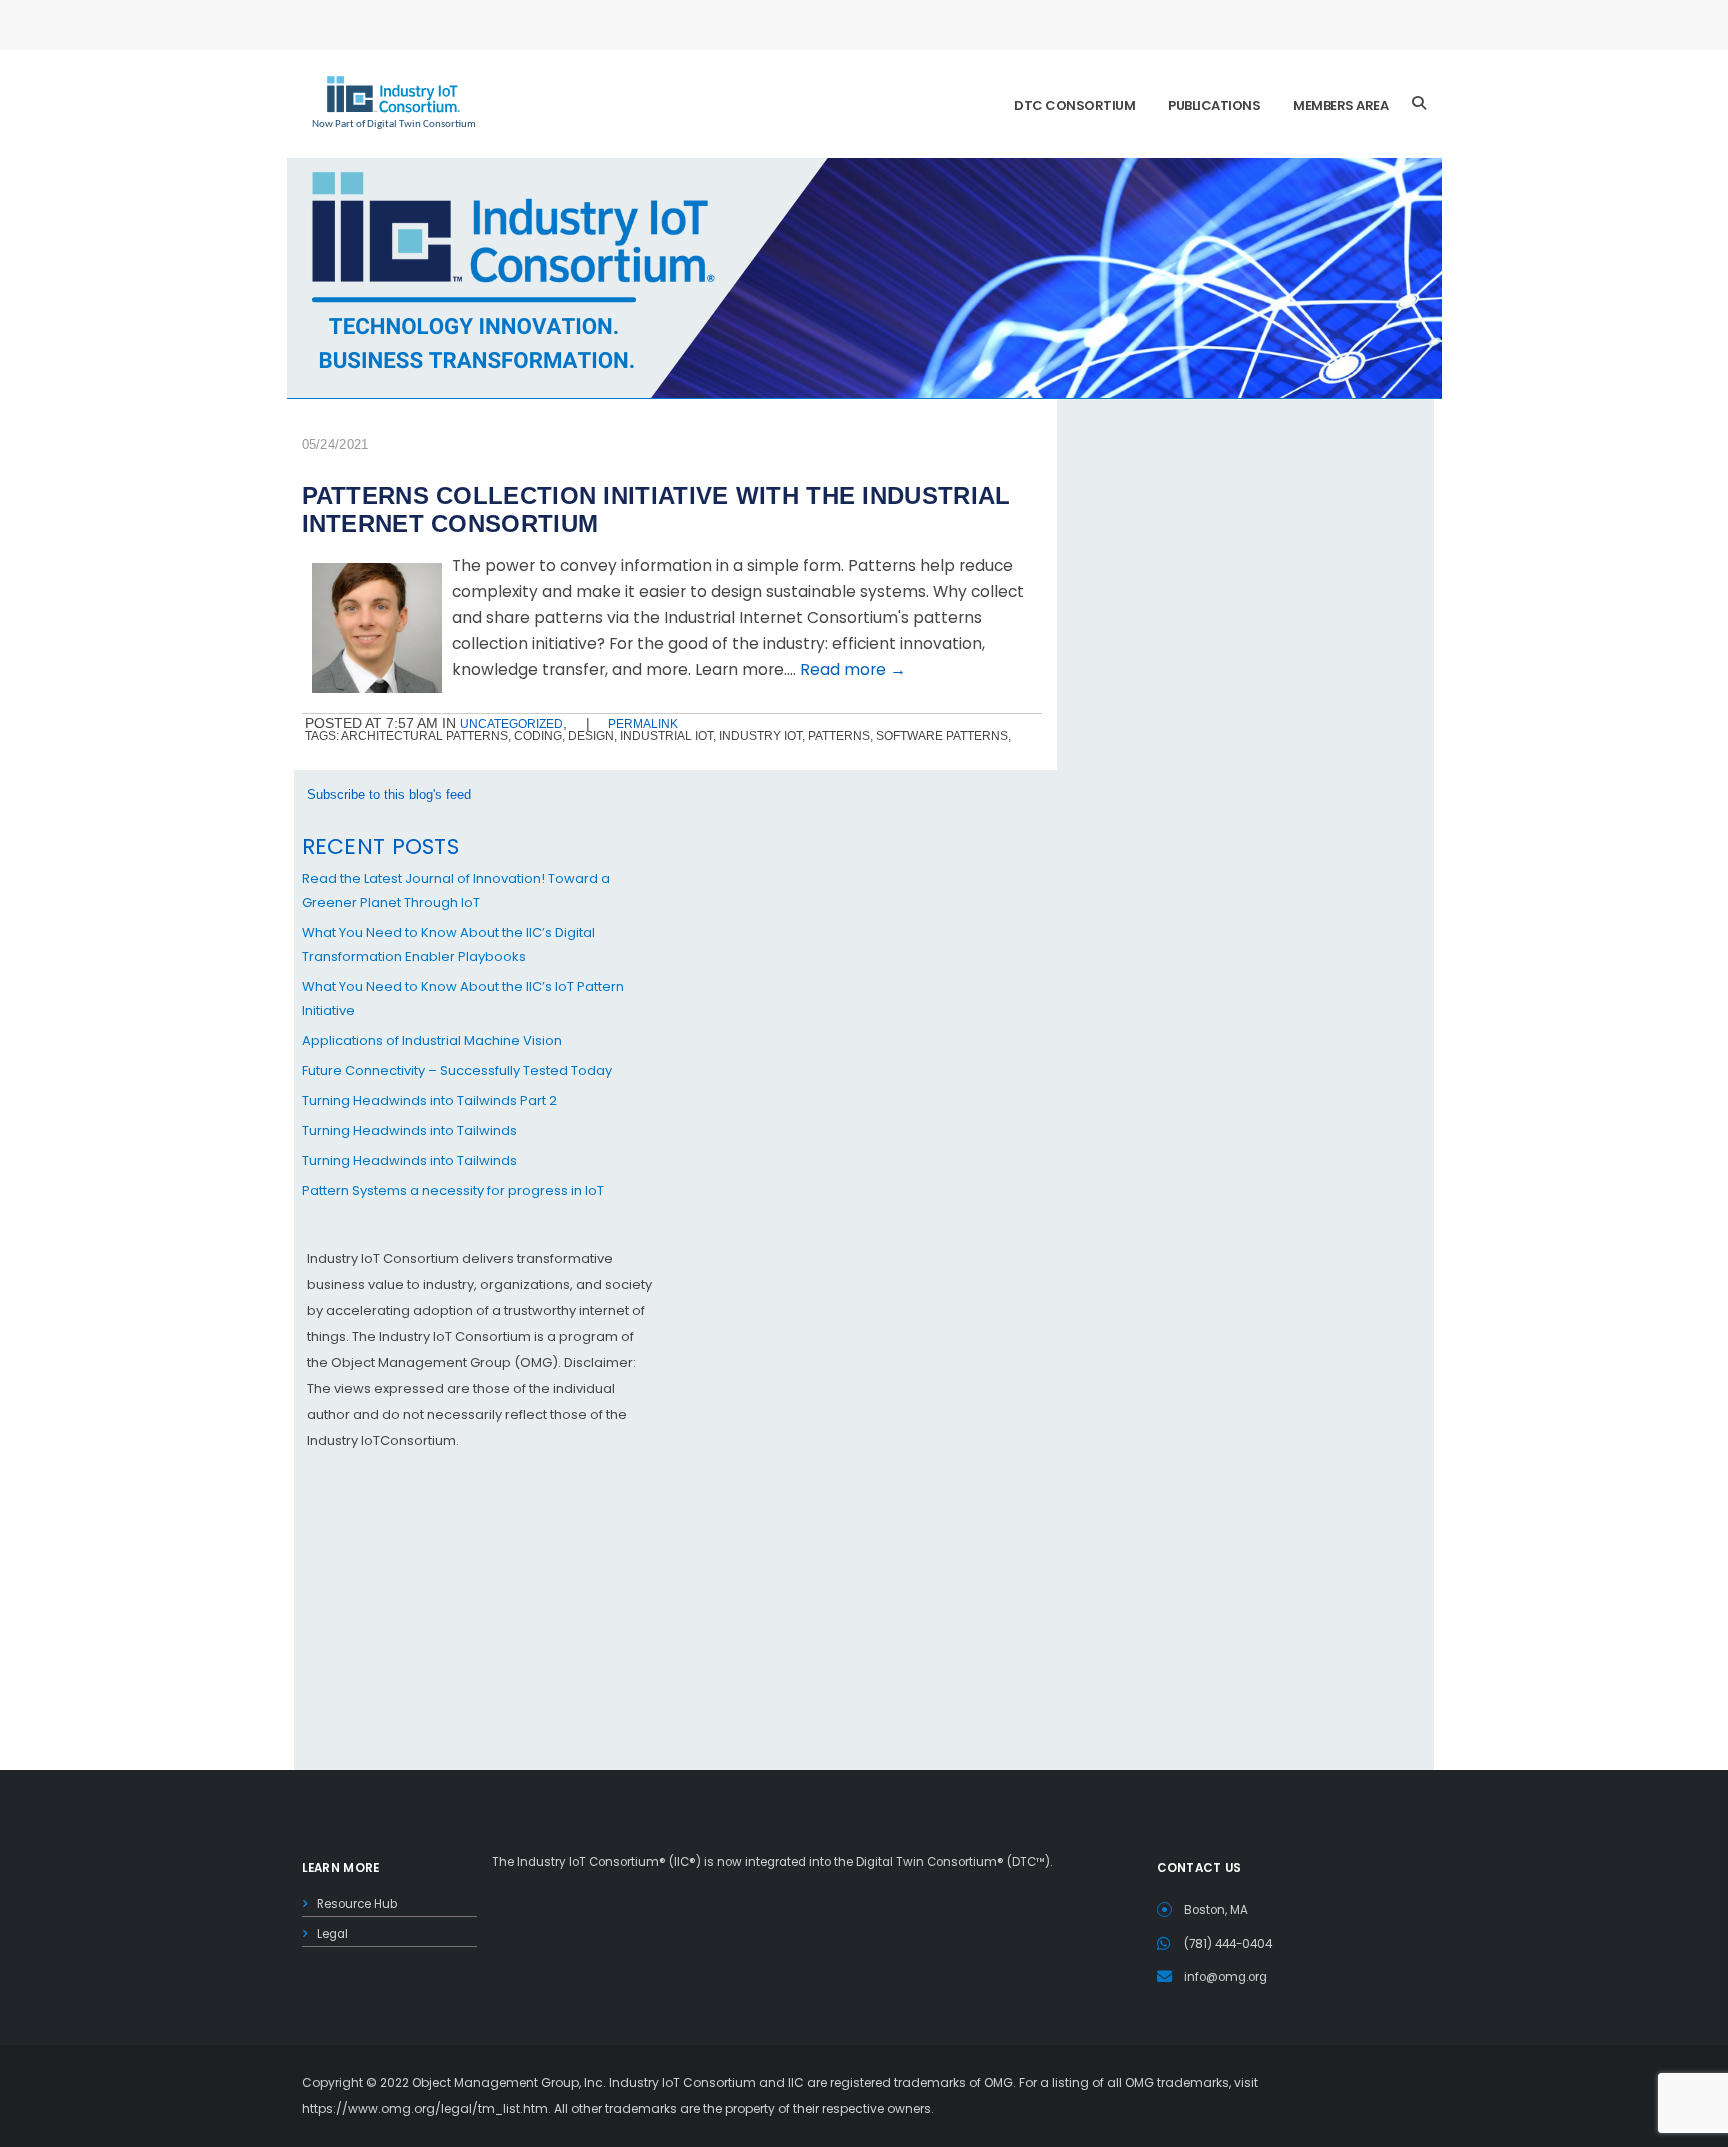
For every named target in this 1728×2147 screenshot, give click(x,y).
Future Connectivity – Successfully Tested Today (457, 1070)
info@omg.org (1225, 1977)
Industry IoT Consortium (864, 1073)
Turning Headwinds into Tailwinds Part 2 (429, 1100)
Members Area (1340, 105)
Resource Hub (357, 1904)
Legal (332, 1934)
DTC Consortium (1074, 105)
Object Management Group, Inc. (509, 2082)
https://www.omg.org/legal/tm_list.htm (425, 2108)
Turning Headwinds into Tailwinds (409, 1130)
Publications (1214, 105)
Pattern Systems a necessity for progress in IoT (453, 1190)
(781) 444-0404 (1228, 1944)
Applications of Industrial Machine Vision (432, 1040)
